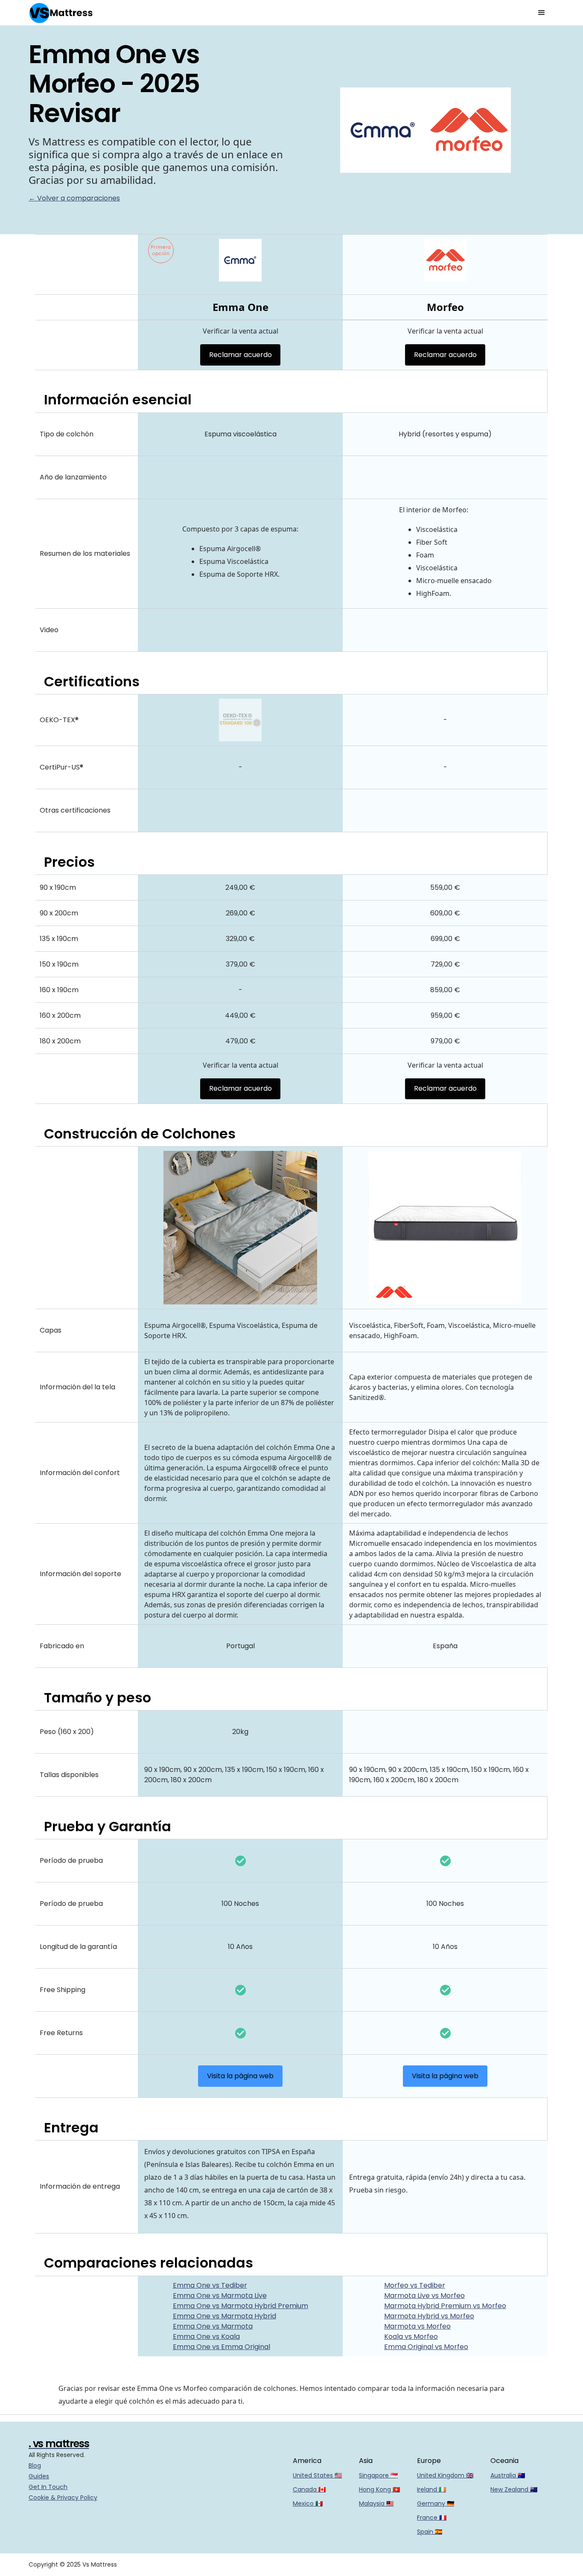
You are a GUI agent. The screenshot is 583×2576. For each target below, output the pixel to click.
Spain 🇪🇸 (430, 2532)
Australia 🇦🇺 (508, 2475)
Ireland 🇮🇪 (431, 2489)
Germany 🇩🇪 (436, 2503)
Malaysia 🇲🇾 (376, 2503)
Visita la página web (240, 2076)
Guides (39, 2476)
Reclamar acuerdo (240, 355)
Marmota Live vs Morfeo (424, 2296)
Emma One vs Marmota (213, 2326)
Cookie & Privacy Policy (63, 2498)
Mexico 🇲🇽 (308, 2503)
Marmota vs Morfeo (417, 2326)
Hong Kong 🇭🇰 (379, 2489)
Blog (35, 2466)
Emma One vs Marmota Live (220, 2296)
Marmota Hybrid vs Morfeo (429, 2316)
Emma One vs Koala (206, 2336)
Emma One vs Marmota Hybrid (224, 2316)
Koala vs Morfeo (411, 2336)
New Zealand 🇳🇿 (514, 2489)
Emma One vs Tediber (210, 2285)
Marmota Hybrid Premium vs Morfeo (445, 2306)
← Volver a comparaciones (74, 198)
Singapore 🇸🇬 (378, 2475)
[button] (542, 13)
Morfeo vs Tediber (415, 2285)
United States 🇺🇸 (317, 2475)
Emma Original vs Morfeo (426, 2347)
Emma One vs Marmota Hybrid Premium (240, 2306)
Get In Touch (48, 2487)
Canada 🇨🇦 (309, 2489)
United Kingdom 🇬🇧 (445, 2475)
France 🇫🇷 (432, 2518)
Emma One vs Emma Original (222, 2347)
